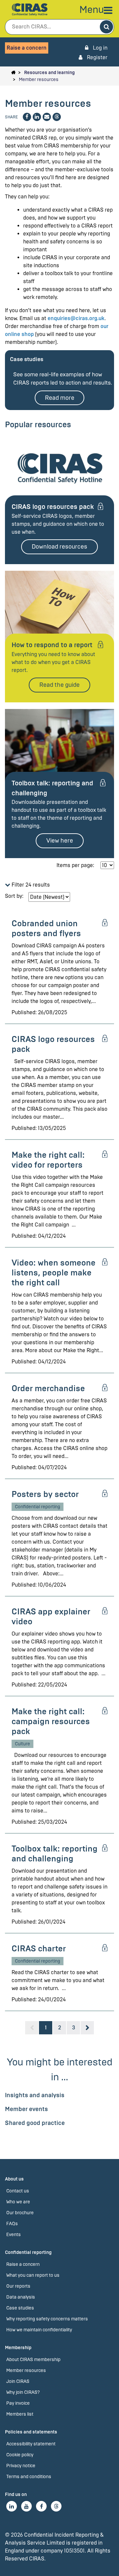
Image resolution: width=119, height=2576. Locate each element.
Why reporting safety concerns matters (47, 2319)
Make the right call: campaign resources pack (51, 1721)
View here (60, 841)
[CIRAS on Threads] (56, 2506)
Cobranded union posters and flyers (46, 928)
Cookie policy (20, 2455)
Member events (26, 2109)
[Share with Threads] (57, 117)
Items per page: (75, 865)
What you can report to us (33, 2275)
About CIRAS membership (33, 2360)
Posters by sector (45, 1494)
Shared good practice (35, 2123)
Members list (20, 2414)
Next (87, 2028)
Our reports (18, 2286)
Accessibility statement (31, 2444)
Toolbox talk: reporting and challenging (55, 1854)
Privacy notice (21, 2466)
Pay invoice (18, 2403)
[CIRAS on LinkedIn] (12, 2506)
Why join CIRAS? (23, 2392)
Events (14, 2235)
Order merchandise (48, 1388)
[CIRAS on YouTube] (26, 2506)
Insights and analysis (35, 2095)
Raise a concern (27, 48)
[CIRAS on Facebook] (41, 2506)
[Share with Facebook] (27, 117)
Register (97, 57)
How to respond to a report (52, 645)
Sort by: (14, 896)
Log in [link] (99, 48)
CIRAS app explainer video (51, 1617)
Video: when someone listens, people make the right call (54, 1273)
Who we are (18, 2202)
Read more (60, 398)
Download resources (59, 547)
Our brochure (20, 2213)
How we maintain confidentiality (39, 2330)
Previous (32, 2028)
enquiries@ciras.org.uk (76, 318)
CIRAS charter (39, 1949)
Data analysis (21, 2297)
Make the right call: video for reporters (48, 1160)
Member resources (39, 80)
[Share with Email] (47, 117)
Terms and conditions (29, 2477)
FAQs (12, 2224)
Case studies (20, 2308)
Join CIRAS (18, 2381)
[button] (59, 885)
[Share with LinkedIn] (37, 117)
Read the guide (59, 685)
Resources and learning (49, 73)
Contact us (18, 2191)
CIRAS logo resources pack (53, 507)
